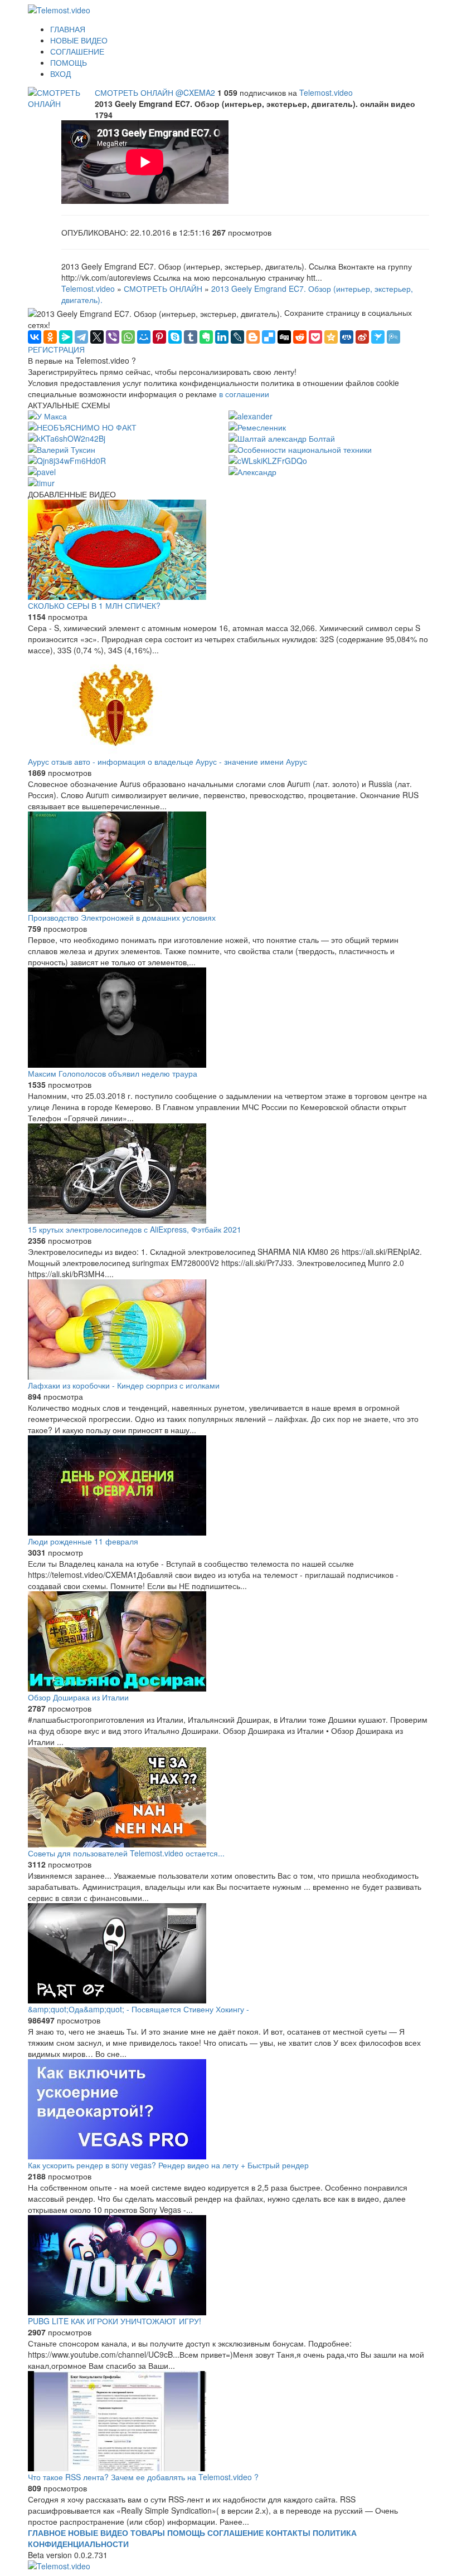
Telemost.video (326, 92)
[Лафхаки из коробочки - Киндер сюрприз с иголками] (229, 1329)
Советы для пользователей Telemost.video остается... (126, 1853)
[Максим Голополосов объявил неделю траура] (229, 1018)
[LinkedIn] (222, 337)
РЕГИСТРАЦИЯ (56, 349)
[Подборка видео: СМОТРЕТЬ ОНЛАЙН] (61, 97)
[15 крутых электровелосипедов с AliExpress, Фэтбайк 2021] (229, 1174)
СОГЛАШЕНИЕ (77, 51)
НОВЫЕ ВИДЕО (79, 40)
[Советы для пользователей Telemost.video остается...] (229, 1797)
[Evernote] (206, 337)
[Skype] (175, 337)
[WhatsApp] (128, 337)
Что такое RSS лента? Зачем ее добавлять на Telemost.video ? (143, 2477)
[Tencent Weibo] (393, 337)
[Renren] (347, 337)
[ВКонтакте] (35, 337)
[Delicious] (269, 337)
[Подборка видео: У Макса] (47, 415)
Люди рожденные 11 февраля (83, 1541)
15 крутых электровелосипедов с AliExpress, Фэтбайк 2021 (135, 1229)
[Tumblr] (191, 337)
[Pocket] (315, 337)
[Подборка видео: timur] (41, 482)
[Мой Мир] (144, 337)
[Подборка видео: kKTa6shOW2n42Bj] (67, 437)
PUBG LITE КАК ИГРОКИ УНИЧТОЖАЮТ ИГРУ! (115, 2321)
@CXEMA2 (196, 92)
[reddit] (300, 337)
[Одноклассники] (50, 337)
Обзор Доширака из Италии (78, 1697)
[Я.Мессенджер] (66, 337)
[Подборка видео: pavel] (42, 471)
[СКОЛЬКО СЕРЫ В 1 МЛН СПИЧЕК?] (229, 550)
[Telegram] (81, 337)
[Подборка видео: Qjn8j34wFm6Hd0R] (67, 460)
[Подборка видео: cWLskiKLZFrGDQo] (268, 460)
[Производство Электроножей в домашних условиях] (229, 862)
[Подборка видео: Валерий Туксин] (62, 448)
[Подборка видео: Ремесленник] (257, 426)
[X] (97, 337)
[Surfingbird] (378, 337)
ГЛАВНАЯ (68, 29)
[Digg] (284, 337)
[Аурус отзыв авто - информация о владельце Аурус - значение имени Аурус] (229, 706)
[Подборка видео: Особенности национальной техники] (300, 448)
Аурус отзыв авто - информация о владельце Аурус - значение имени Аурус (167, 761)
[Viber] (113, 337)
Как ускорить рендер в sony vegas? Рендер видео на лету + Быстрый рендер (168, 2165)
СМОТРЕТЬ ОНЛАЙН (135, 92)
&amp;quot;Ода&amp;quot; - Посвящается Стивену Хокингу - (138, 2009)
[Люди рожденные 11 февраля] (229, 1485)
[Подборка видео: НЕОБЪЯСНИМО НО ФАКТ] (82, 426)
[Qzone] (331, 337)
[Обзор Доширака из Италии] (229, 1641)
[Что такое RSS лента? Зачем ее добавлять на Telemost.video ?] (229, 2421)
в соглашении (244, 394)
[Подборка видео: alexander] (251, 415)
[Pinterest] (159, 337)
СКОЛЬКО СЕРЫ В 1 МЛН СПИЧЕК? (94, 605)
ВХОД (60, 74)
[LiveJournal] (237, 337)
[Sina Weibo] (362, 337)
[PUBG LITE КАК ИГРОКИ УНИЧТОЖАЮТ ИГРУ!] (229, 2265)
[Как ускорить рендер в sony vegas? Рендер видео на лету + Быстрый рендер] (229, 2109)
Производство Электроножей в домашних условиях (122, 917)
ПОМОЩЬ (69, 62)
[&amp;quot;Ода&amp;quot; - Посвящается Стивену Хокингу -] (229, 1953)
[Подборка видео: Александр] (252, 471)
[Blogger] (253, 337)
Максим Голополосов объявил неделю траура (113, 1073)
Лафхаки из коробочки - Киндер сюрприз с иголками (124, 1385)
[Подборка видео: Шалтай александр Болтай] (282, 437)
